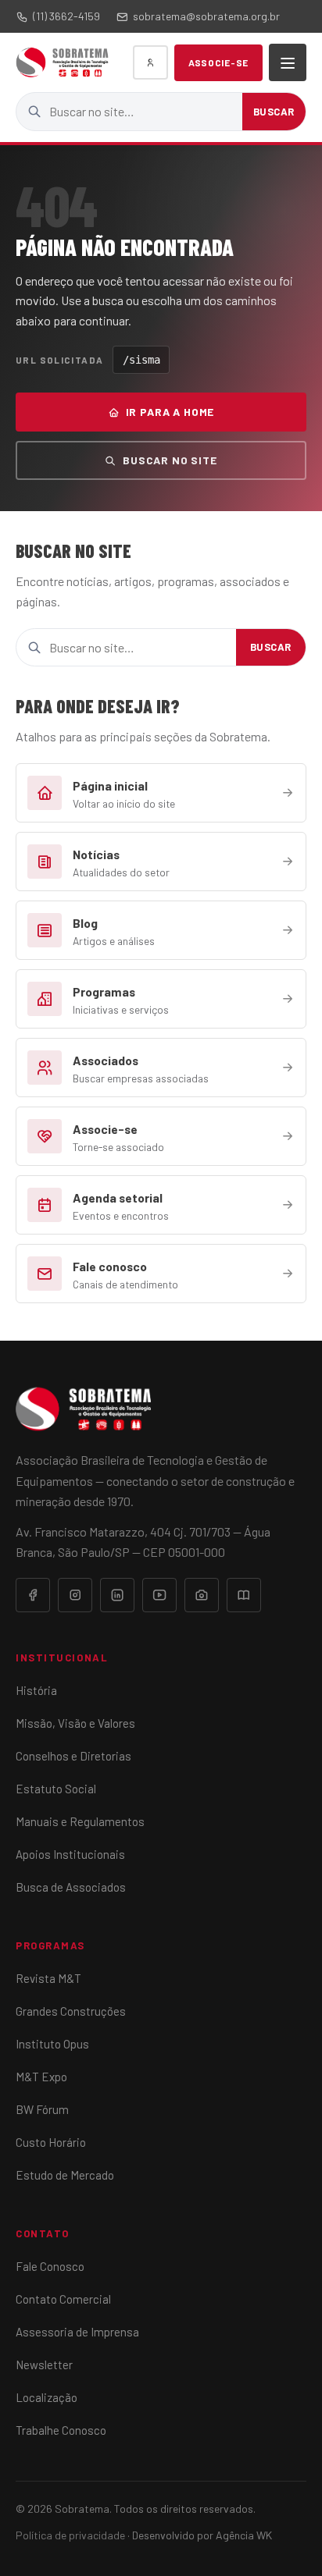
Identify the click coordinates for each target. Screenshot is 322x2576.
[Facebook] (33, 1595)
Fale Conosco (50, 2266)
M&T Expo (41, 2077)
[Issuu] (244, 1595)
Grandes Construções (71, 2011)
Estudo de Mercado (65, 2175)
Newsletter (44, 2365)
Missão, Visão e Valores (75, 1723)
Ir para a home (170, 412)
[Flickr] (202, 1595)
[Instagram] (75, 1595)
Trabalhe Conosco (61, 2430)
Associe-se (218, 62)
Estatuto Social (56, 1789)
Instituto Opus (52, 2044)
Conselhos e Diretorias (73, 1756)
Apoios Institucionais (70, 1854)
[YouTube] (159, 1595)
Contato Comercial (63, 2299)
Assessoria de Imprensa (77, 2332)
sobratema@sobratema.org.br (206, 16)
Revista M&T (48, 1978)
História (36, 1690)
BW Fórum (42, 2109)
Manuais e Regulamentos (80, 1821)
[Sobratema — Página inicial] (62, 62)
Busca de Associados (71, 1887)
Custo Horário (51, 2142)
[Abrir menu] (288, 62)
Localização (47, 2397)
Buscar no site (170, 460)
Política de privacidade (70, 2535)
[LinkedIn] (117, 1595)
